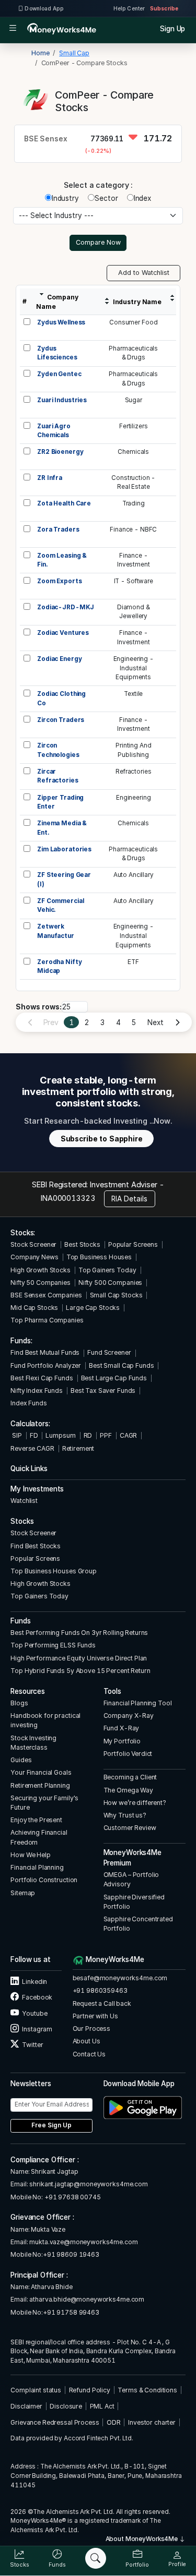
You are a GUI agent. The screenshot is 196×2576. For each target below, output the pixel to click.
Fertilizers (134, 426)
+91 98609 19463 (71, 2254)
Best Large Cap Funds (114, 1378)
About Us (87, 2041)
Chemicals (133, 452)
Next (155, 1022)
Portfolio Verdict (128, 1754)
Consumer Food (133, 322)
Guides (21, 1760)
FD (34, 1435)
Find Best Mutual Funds (45, 1352)
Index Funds (29, 1403)
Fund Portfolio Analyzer (46, 1365)
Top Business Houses (99, 1257)
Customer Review (130, 1828)
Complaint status (36, 2390)
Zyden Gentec (59, 374)
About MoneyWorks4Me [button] (142, 2539)
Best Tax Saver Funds (103, 1391)
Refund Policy (90, 2390)
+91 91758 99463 (71, 2312)
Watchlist (24, 1501)
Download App (44, 8)
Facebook (37, 1997)
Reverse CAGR (32, 1448)
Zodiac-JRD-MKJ (66, 607)
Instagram (37, 2029)
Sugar (134, 400)
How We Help (31, 1855)
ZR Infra (50, 478)
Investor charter (152, 2422)
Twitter (32, 2045)
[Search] (96, 2558)
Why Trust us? (125, 1815)
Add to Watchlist (144, 273)
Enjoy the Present (36, 1820)
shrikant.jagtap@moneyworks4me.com (89, 2184)
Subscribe (164, 8)
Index (142, 198)
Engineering (134, 798)
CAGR (128, 1435)
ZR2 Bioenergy (60, 452)
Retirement (78, 1448)
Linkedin (34, 1982)
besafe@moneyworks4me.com (120, 1978)
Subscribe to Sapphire (102, 1139)
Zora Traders (58, 529)
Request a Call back (102, 2003)
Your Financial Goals (41, 1772)
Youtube (34, 2013)
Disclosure (66, 2406)
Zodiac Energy (59, 659)
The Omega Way (128, 1790)
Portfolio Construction (44, 1880)
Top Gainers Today (107, 1270)
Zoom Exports (59, 581)
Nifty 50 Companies (41, 1283)
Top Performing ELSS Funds (53, 1645)
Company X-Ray (129, 1716)
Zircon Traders (61, 720)
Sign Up (172, 29)
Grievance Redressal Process (55, 2422)
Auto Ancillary (134, 875)
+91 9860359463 (100, 1990)
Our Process (92, 2029)
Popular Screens (133, 1244)
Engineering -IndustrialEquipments (134, 668)
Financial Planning (37, 1867)
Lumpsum (60, 1435)
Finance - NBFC (133, 529)
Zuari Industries (62, 400)
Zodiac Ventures (63, 633)
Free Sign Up (51, 2125)
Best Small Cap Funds (121, 1365)
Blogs (19, 1703)
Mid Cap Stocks (34, 1308)
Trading (134, 503)
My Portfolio (122, 1741)
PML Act (102, 2406)
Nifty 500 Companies (110, 1283)
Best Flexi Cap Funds (42, 1378)
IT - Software (134, 581)
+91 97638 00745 (72, 2197)
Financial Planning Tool (138, 1703)
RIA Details (129, 1199)
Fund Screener (109, 1352)
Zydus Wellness (61, 322)
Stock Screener (33, 1244)
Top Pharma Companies (47, 1320)
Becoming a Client (130, 1777)
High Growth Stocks (41, 1270)
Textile (133, 694)
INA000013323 (68, 1198)
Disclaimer (26, 2406)
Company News (34, 1257)
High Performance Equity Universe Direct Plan (79, 1658)
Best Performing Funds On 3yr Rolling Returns (79, 1633)
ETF (133, 962)
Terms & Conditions (147, 2390)
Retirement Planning (40, 1785)
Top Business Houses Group (54, 1571)
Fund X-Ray (122, 1728)
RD (88, 1435)
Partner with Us (95, 2016)
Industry (65, 198)
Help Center (129, 8)
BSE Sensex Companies (46, 1295)
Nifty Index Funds (37, 1391)
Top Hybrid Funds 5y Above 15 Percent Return (80, 1671)
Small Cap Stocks (116, 1295)
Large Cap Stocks (93, 1308)
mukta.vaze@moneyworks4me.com (83, 2242)
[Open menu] (13, 29)
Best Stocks (82, 1244)
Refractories (133, 772)
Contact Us (89, 2054)
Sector (106, 198)
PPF (106, 1435)
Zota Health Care (64, 503)
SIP (16, 1435)
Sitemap (23, 1893)
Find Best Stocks (36, 1546)
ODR (114, 2422)
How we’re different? (135, 1803)
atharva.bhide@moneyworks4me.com (87, 2299)
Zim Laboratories (64, 849)
